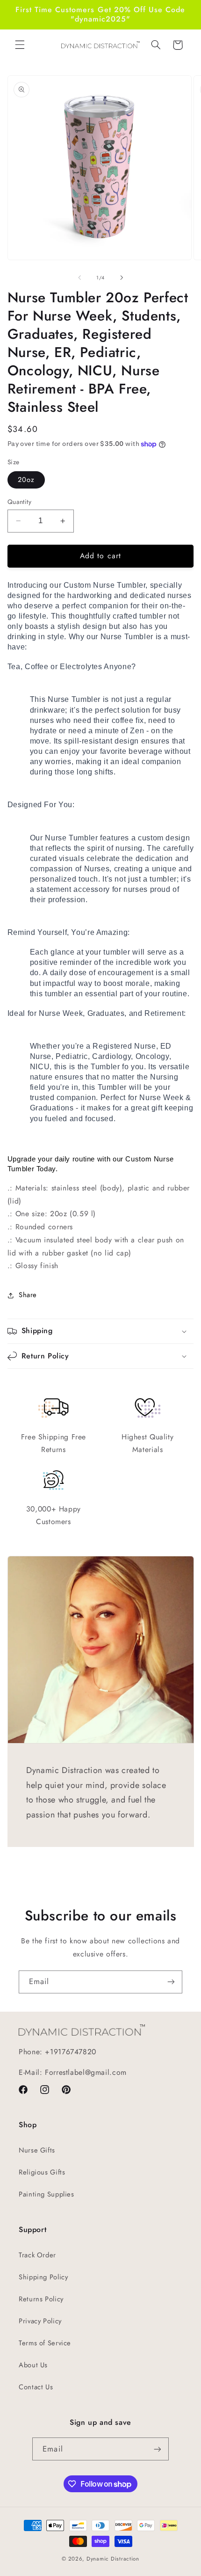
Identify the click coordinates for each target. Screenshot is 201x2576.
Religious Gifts (42, 2172)
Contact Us (36, 2387)
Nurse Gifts (37, 2150)
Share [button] (28, 1295)
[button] (20, 45)
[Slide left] (79, 278)
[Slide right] (122, 278)
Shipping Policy (43, 2277)
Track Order (37, 2255)
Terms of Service (45, 2343)
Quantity (19, 502)
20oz (26, 480)
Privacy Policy (40, 2321)
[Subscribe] (171, 1982)
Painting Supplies (47, 2194)
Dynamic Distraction (113, 2559)
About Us (33, 2365)
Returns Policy (41, 2299)
